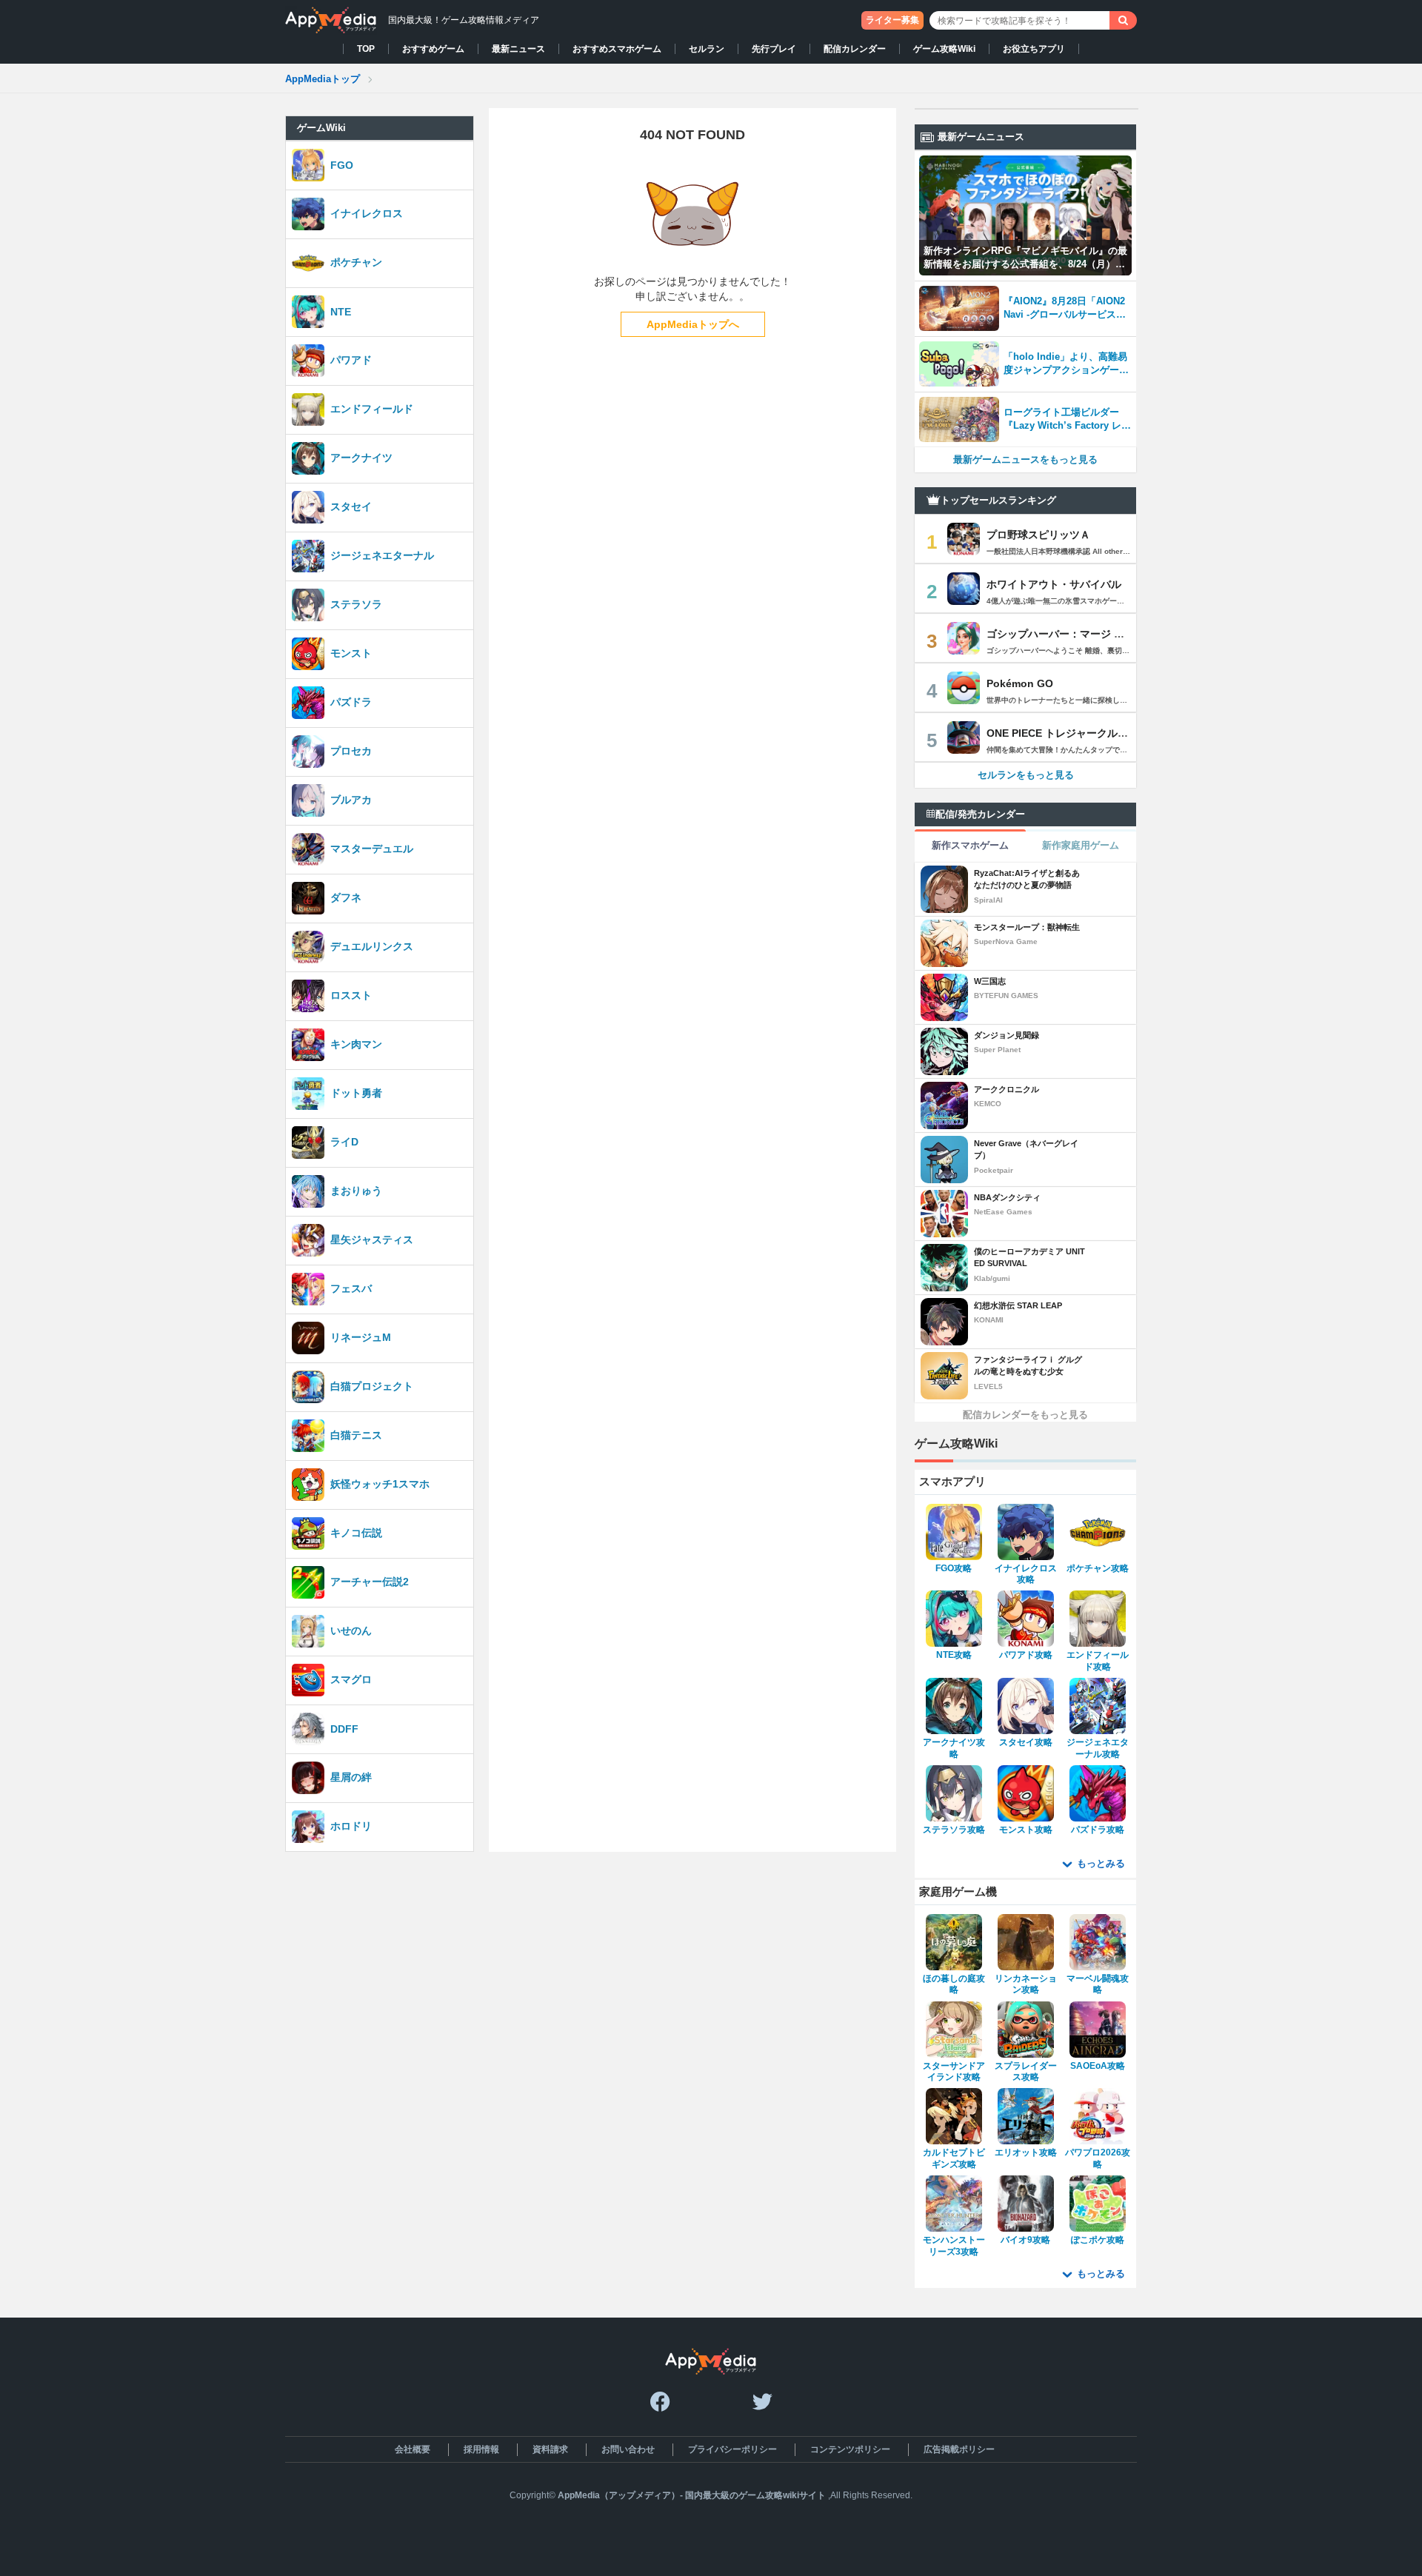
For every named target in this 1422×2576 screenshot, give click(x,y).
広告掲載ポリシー (959, 2449)
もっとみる (1101, 1863)
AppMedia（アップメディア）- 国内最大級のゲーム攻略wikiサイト (692, 2495)
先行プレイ (774, 49)
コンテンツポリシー (850, 2449)
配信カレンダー (855, 49)
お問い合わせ (628, 2449)
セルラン (707, 49)
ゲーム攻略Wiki (944, 49)
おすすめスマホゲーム (617, 49)
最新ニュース (518, 49)
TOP (366, 49)
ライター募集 (892, 20)
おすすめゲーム (433, 49)
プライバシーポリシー (732, 2449)
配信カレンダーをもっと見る (1025, 1415)
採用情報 (481, 2449)
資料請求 (550, 2449)
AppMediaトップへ (693, 324)
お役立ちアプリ (1034, 49)
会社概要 (413, 2449)
